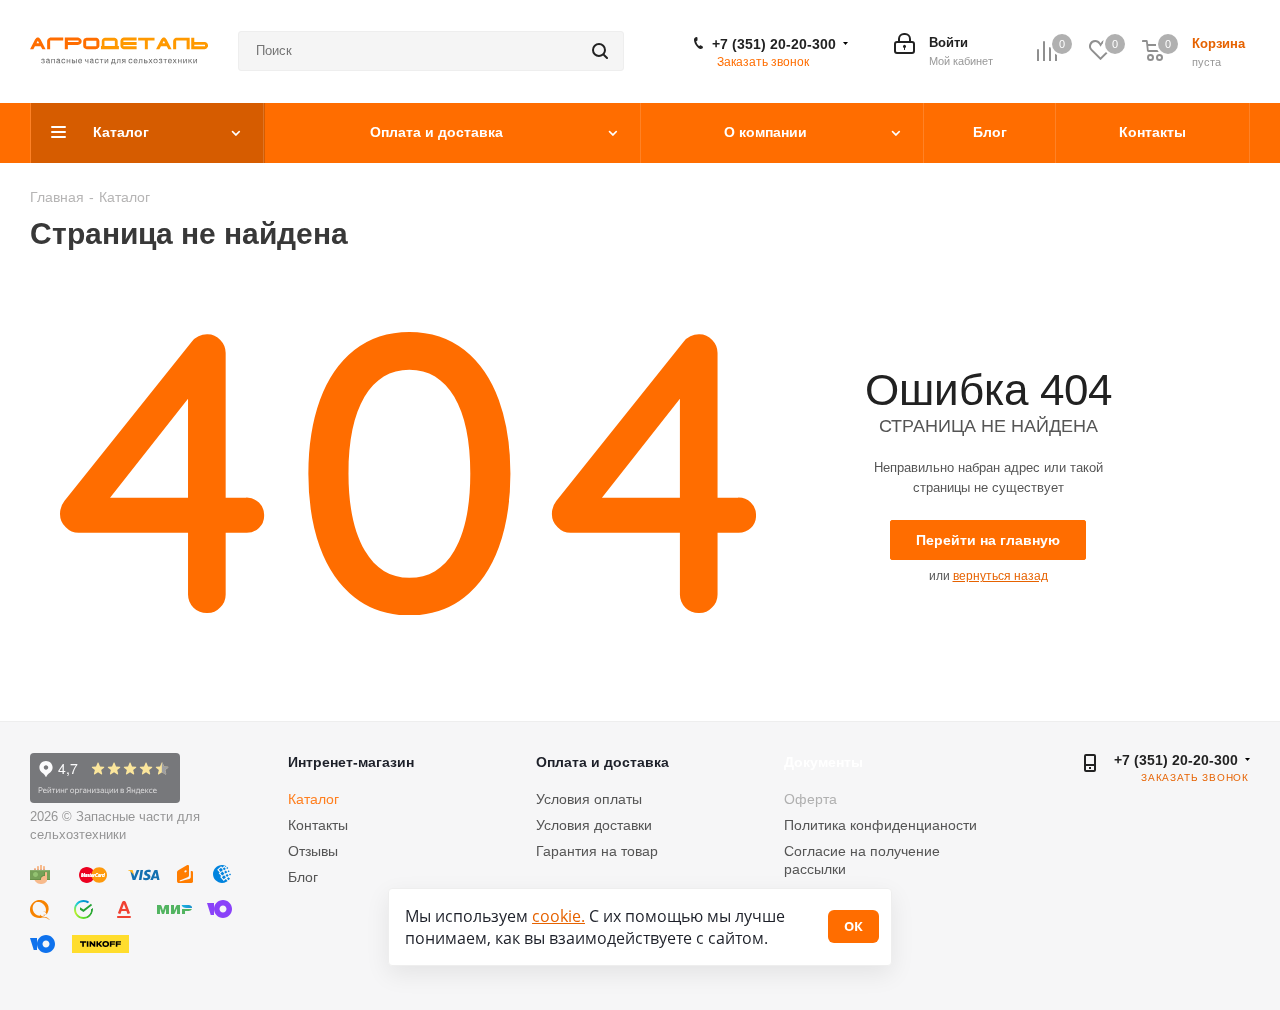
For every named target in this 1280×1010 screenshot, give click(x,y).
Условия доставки (594, 825)
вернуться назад (1000, 576)
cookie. (558, 916)
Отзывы (313, 851)
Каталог (313, 799)
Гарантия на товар (597, 851)
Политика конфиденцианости (880, 825)
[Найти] (600, 51)
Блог (303, 877)
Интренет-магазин (351, 762)
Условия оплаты (589, 799)
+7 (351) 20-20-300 (774, 44)
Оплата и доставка (602, 762)
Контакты (318, 825)
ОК (853, 926)
